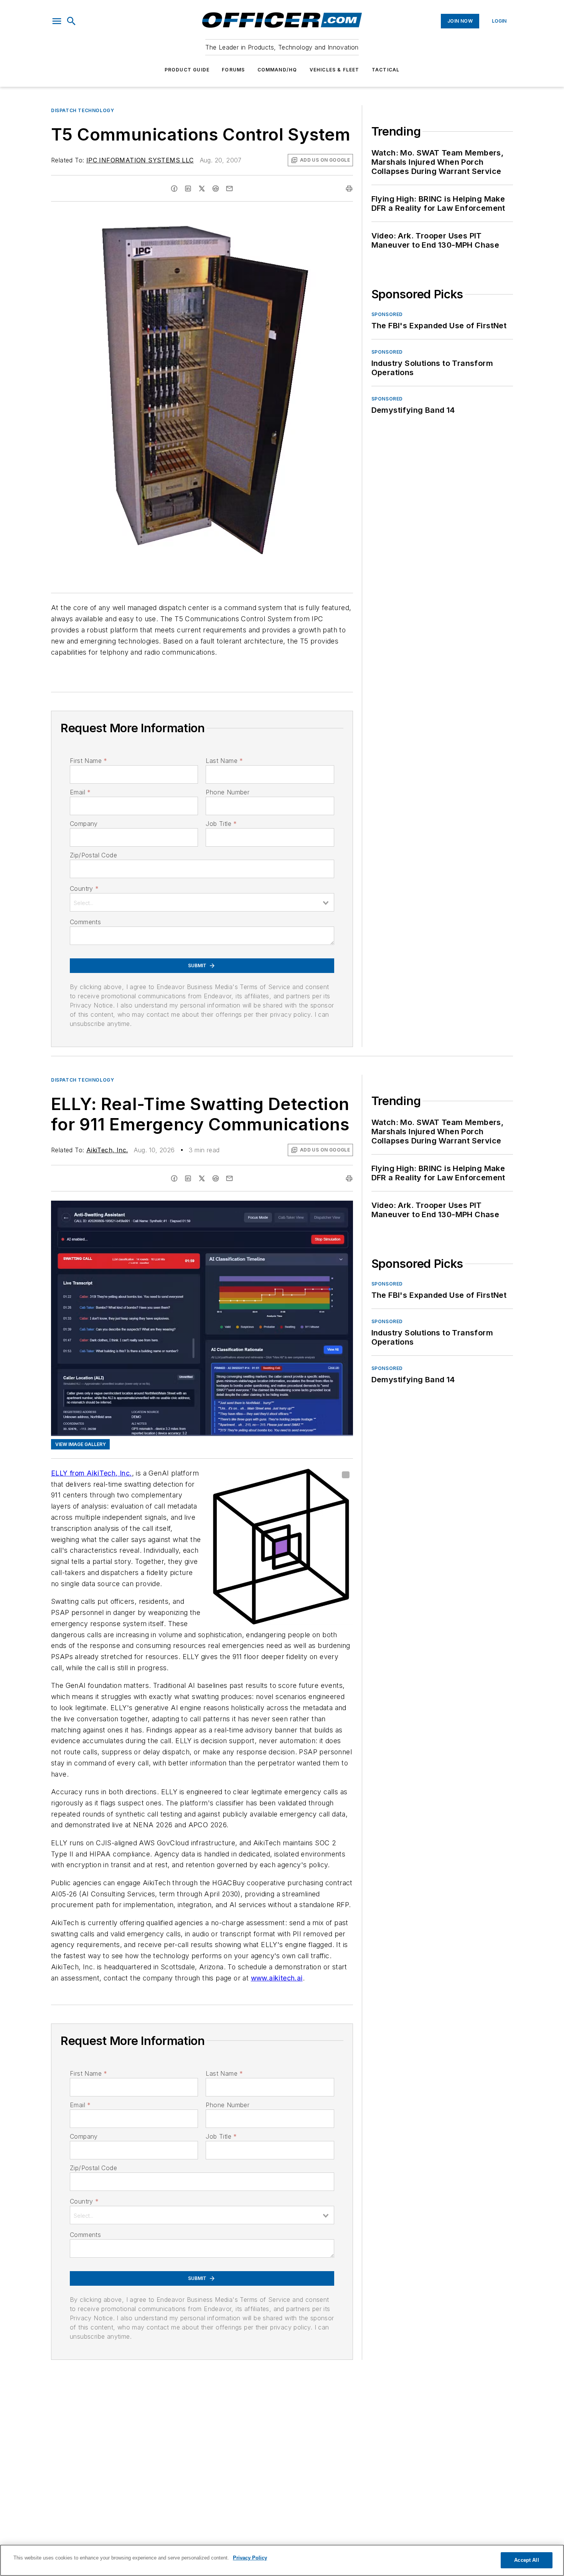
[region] (282, 2560)
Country (84, 888)
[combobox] (202, 902)
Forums (233, 70)
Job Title (221, 824)
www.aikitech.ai (277, 1978)
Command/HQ (277, 70)
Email (80, 792)
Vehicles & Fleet (335, 70)
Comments (85, 922)
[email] (229, 189)
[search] (71, 21)
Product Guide (187, 70)
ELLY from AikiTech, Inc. (92, 1473)
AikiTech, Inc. (107, 1150)
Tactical (386, 70)
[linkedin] (188, 189)
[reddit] (216, 189)
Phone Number (228, 792)
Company (84, 824)
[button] (57, 21)
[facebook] (174, 189)
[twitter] (202, 189)
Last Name (224, 761)
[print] (349, 189)
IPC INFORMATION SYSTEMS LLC (140, 160)
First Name (88, 761)
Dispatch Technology (82, 110)
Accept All (526, 2560)
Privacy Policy (250, 2558)
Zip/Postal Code (93, 855)
